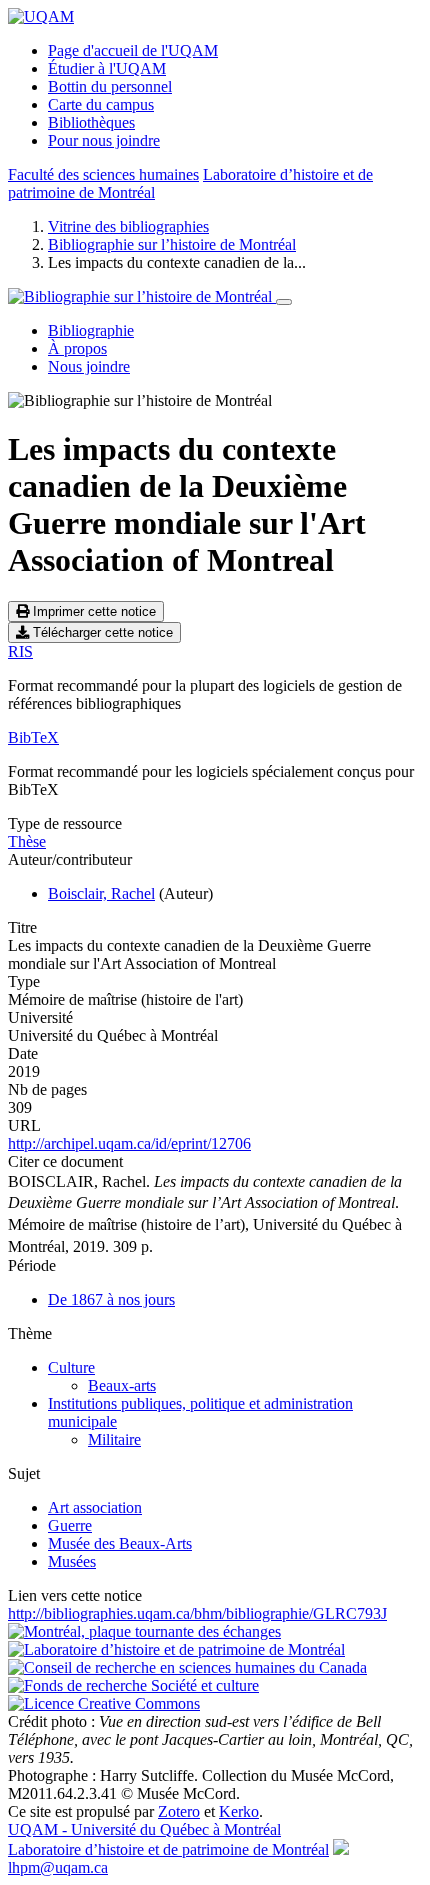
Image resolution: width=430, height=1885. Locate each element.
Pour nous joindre (104, 140)
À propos (77, 348)
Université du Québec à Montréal (144, 1829)
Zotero (179, 1811)
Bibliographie (91, 330)
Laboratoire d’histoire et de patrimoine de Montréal (168, 1849)
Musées (72, 1561)
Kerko (239, 1811)
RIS (20, 651)
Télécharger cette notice (101, 632)
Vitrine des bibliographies (128, 226)
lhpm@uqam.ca (58, 1867)
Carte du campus (101, 104)
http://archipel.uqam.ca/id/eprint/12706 (129, 1143)
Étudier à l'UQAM (107, 68)
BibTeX (33, 737)
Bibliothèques (91, 122)
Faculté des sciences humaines (103, 174)
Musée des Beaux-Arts (120, 1543)
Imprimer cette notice (92, 611)
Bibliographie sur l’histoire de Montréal (172, 244)
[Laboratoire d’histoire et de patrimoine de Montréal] (176, 1649)
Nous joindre (89, 366)
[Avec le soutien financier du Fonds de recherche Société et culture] (133, 1685)
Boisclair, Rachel (101, 893)
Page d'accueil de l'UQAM (133, 50)
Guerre (70, 1525)
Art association (95, 1507)
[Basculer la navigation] (284, 302)
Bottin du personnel (110, 86)
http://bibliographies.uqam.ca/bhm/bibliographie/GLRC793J (197, 1613)
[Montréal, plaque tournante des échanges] (144, 1631)
